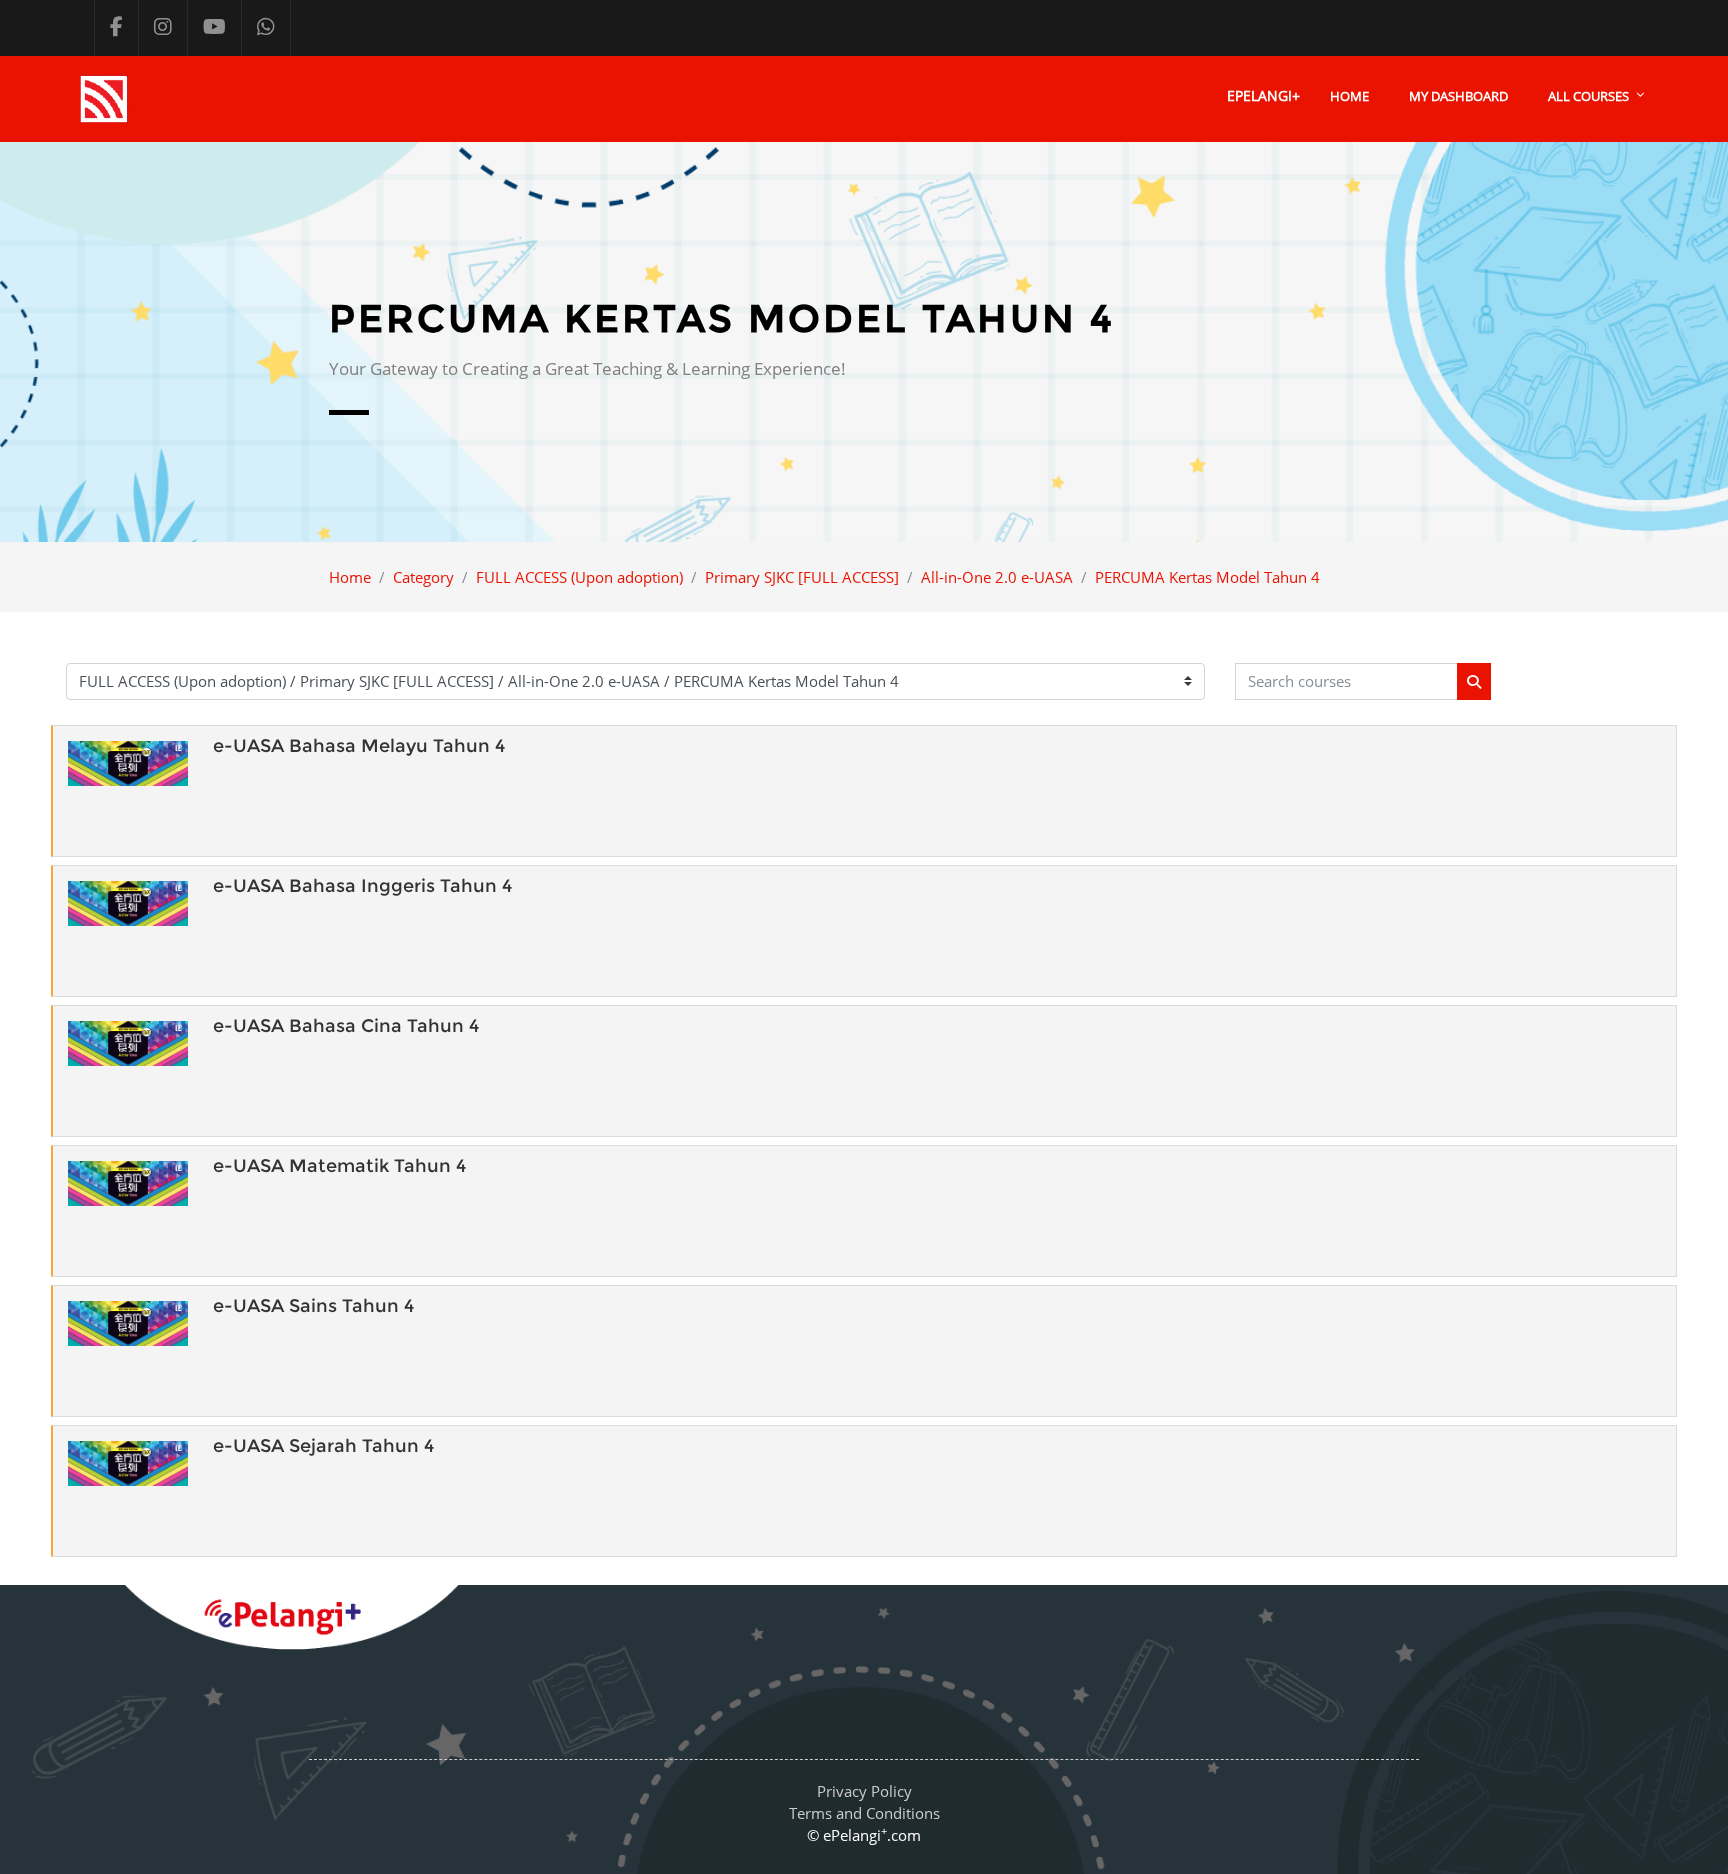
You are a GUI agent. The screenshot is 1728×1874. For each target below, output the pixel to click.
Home (1349, 96)
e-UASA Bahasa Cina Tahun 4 (346, 1026)
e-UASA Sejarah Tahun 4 (323, 1446)
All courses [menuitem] (1588, 96)
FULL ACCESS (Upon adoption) (579, 577)
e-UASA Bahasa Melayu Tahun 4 (359, 746)
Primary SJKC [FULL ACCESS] (802, 577)
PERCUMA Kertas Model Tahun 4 (1207, 577)
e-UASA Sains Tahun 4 (313, 1306)
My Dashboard (1458, 96)
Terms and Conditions (864, 1813)
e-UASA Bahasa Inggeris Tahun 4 (362, 886)
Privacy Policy (864, 1791)
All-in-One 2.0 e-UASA (997, 577)
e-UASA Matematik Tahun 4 (339, 1166)
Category (423, 577)
